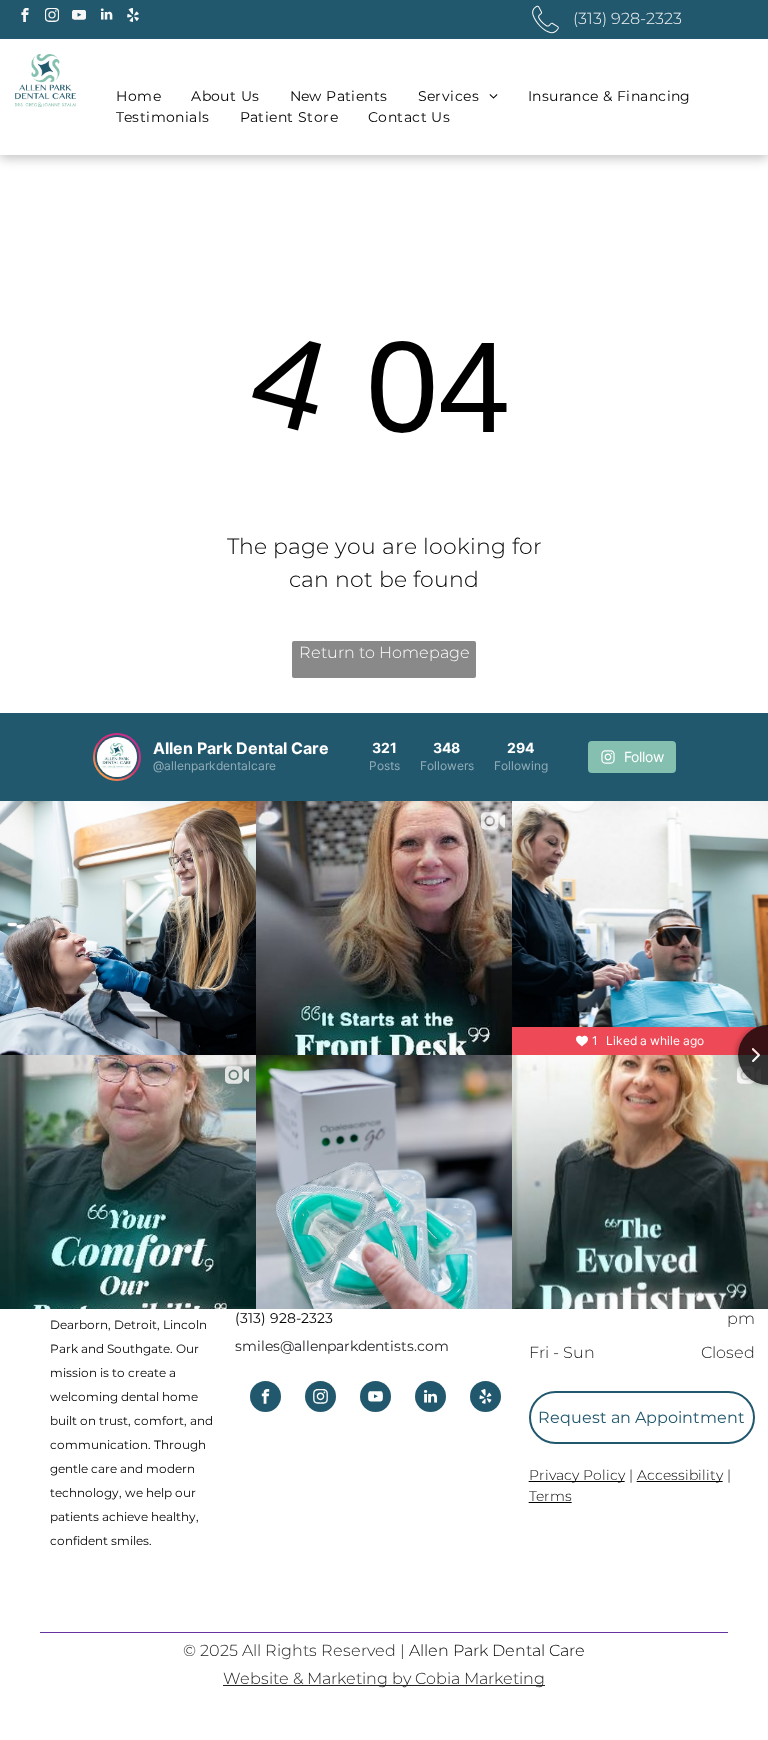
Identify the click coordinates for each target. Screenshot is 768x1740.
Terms (550, 1496)
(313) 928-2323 (284, 1318)
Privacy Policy (577, 1475)
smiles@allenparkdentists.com (342, 1346)
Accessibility (680, 1475)
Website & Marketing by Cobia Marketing (384, 1678)
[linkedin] (106, 17)
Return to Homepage (384, 652)
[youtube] (79, 17)
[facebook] (25, 17)
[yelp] (133, 17)
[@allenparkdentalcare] (117, 757)
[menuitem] (138, 96)
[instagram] (52, 17)
